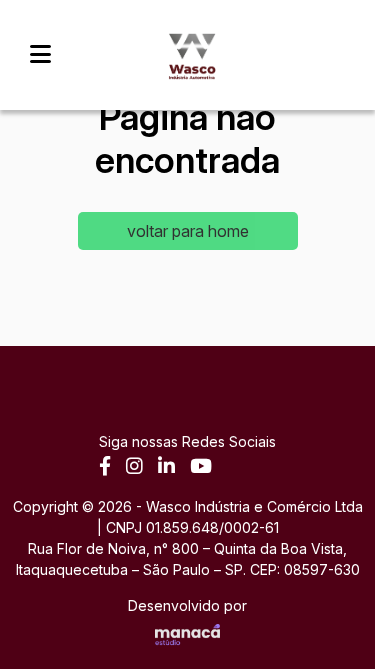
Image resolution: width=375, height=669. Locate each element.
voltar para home (188, 231)
